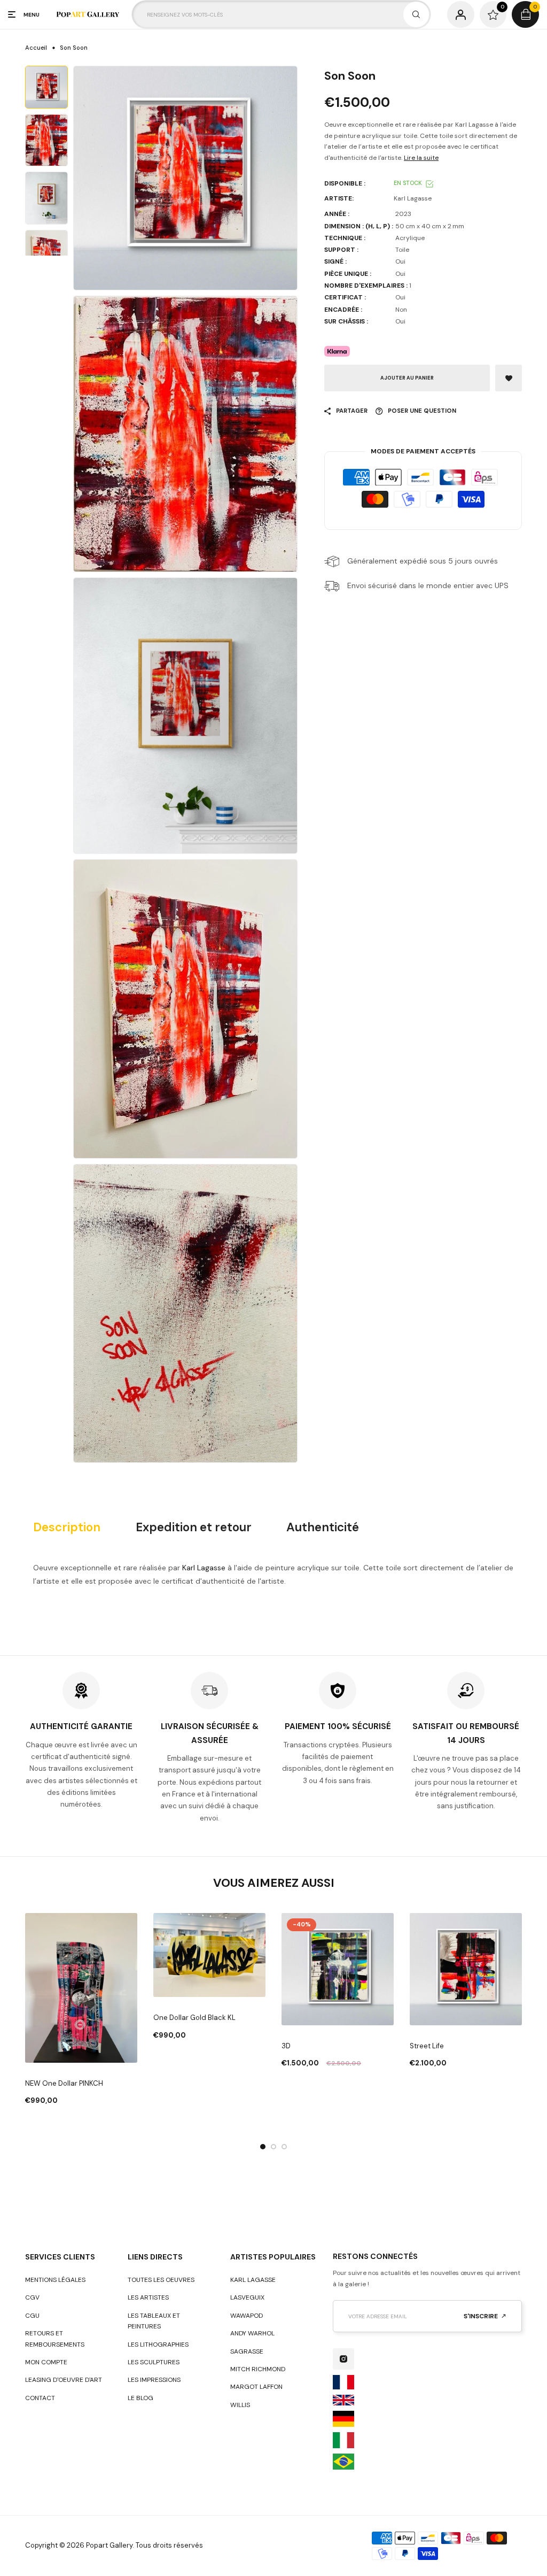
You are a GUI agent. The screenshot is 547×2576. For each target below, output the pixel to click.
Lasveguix (247, 2297)
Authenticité (323, 1528)
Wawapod (247, 2316)
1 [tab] (263, 2147)
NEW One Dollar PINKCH (64, 2083)
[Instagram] (343, 2359)
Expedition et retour (194, 1528)
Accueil (36, 48)
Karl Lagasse (204, 1568)
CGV (32, 2297)
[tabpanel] (81, 2010)
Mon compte (46, 2362)
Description (67, 1528)
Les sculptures (154, 2362)
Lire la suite (421, 158)
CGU (32, 2316)
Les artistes (148, 2297)
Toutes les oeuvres (161, 2280)
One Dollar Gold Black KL (194, 2018)
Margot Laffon (256, 2387)
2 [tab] (273, 2147)
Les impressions (154, 2380)
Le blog (140, 2398)
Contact (40, 2398)
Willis (240, 2405)
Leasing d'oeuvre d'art (64, 2380)
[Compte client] (461, 15)
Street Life (427, 2046)
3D (286, 2046)
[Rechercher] (416, 14)
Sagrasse (247, 2351)
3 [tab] (284, 2147)
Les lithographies (158, 2344)
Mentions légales (55, 2280)
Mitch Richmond (258, 2369)
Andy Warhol (252, 2333)
